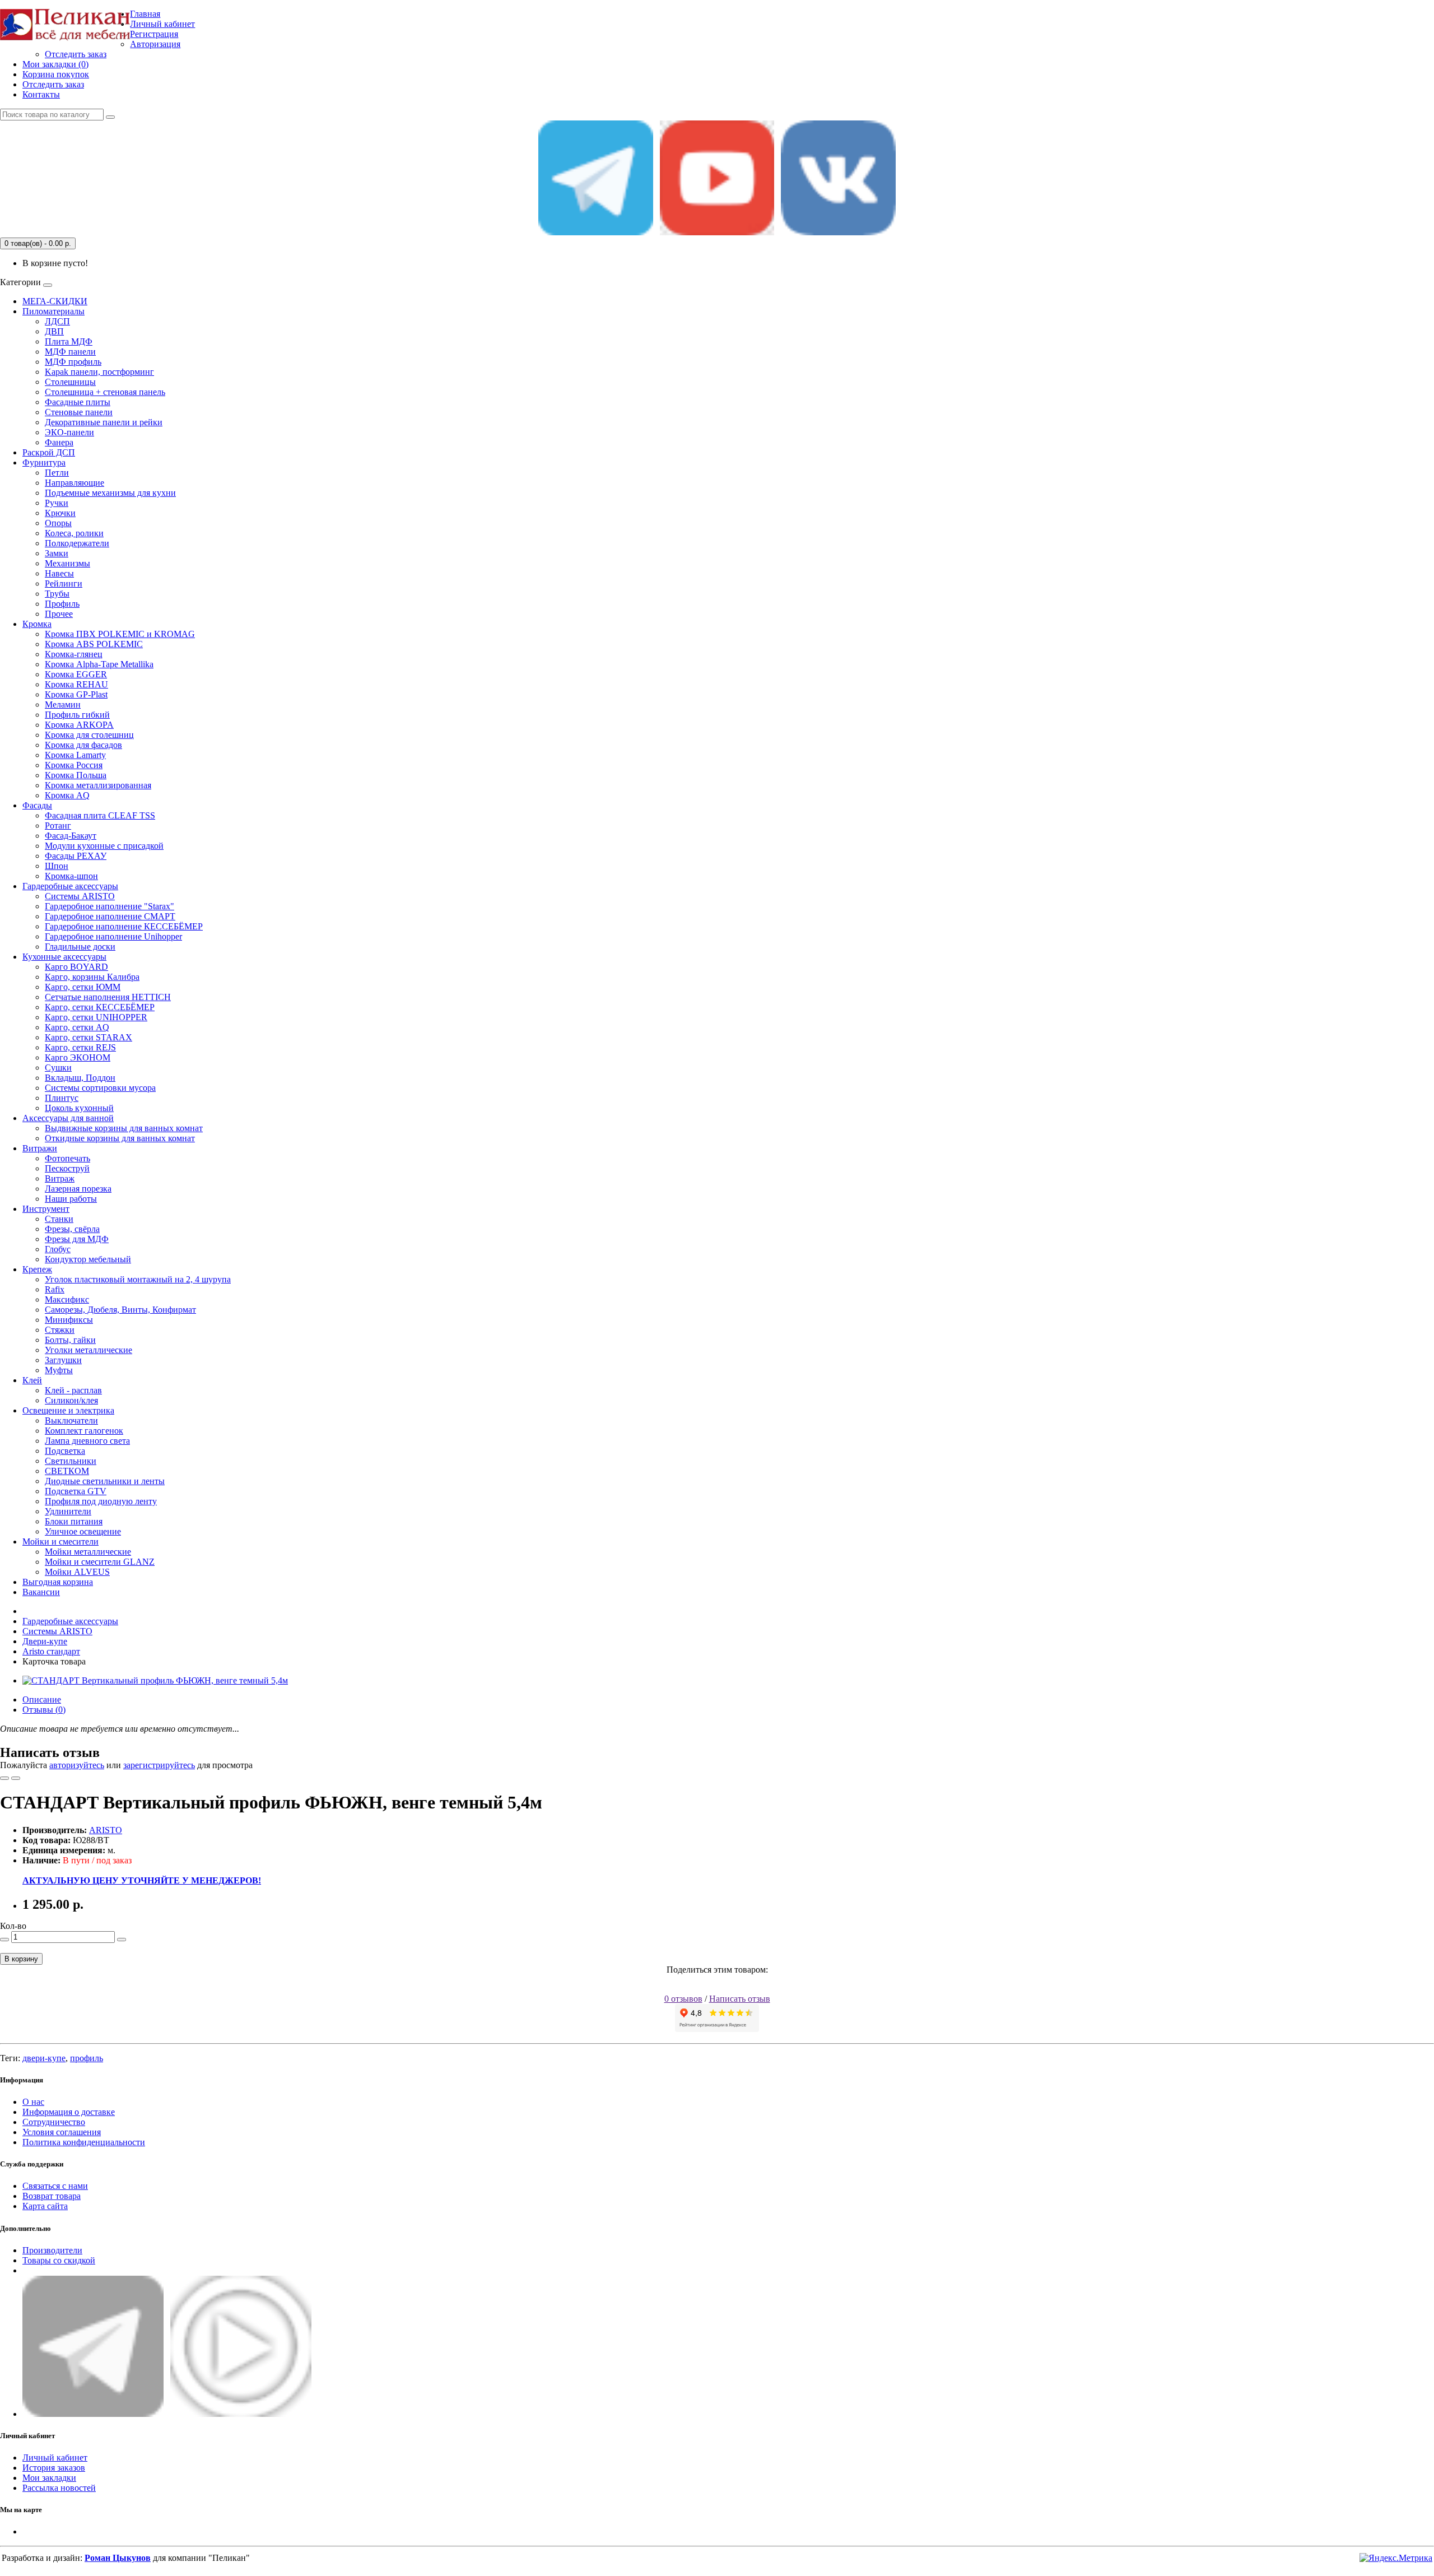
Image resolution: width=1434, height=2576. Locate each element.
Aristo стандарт (51, 1651)
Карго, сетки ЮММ (83, 987)
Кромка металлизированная (98, 785)
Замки (57, 553)
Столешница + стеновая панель (105, 392)
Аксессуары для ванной (68, 1118)
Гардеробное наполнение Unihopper (113, 936)
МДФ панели (70, 352)
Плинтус (62, 1098)
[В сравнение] (16, 1778)
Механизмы (67, 563)
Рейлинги (64, 583)
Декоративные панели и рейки (104, 422)
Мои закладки (49, 2478)
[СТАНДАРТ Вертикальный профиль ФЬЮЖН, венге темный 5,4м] (155, 1680)
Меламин (63, 705)
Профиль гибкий (77, 715)
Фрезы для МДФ (77, 1239)
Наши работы (71, 1199)
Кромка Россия (74, 765)
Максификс (67, 1299)
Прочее (59, 614)
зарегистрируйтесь (159, 1765)
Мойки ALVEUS (77, 1572)
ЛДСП (57, 321)
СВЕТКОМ (67, 1471)
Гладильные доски (80, 947)
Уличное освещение (83, 1531)
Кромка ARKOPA (79, 725)
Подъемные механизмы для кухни (110, 493)
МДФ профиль (73, 362)
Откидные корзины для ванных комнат (120, 1138)
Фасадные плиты (78, 402)
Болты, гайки (70, 1340)
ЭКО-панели (69, 432)
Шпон (57, 866)
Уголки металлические (89, 1350)
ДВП (54, 331)
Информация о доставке (69, 2112)
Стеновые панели (79, 412)
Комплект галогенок (84, 1431)
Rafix (55, 1289)
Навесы (59, 573)
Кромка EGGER (76, 674)
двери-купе (44, 2058)
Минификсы (69, 1320)
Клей (32, 1380)
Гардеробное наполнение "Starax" (110, 906)
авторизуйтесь (77, 1765)
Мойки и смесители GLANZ (100, 1562)
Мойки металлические (88, 1552)
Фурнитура (44, 462)
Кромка (37, 624)
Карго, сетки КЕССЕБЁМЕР (100, 1007)
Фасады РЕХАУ (76, 856)
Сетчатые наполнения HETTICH (108, 997)
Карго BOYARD (76, 967)
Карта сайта (45, 2206)
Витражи (40, 1148)
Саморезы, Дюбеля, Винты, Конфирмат (120, 1310)
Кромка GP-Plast (76, 694)
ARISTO (106, 1830)
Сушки (58, 1068)
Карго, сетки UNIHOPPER (96, 1017)
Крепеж (37, 1269)
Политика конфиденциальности (84, 2142)
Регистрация (154, 34)
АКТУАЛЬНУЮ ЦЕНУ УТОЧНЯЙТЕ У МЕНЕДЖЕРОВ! (142, 1880)
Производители (52, 2250)
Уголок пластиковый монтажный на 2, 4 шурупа (138, 1279)
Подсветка (65, 1451)
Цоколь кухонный (79, 1108)
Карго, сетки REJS (80, 1047)
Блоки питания (74, 1521)
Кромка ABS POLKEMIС (94, 644)
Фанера (59, 442)
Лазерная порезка (78, 1189)
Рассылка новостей (59, 2488)
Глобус (58, 1249)
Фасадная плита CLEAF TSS (100, 815)
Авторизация (155, 44)
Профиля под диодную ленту (101, 1501)
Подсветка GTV (76, 1491)
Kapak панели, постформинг (99, 372)
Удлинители (68, 1511)
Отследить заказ (76, 54)
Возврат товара (52, 2196)
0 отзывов (683, 1999)
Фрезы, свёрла (72, 1229)
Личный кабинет (55, 2458)
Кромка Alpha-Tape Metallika (99, 664)
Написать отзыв (740, 1999)
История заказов (54, 2468)
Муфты (59, 1370)
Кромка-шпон (71, 876)
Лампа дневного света (87, 1441)
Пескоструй (67, 1168)
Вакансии (41, 1592)
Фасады (37, 805)
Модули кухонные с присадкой (104, 846)
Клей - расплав (73, 1390)
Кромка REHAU (76, 684)
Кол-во (13, 1926)
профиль (87, 2058)
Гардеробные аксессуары (70, 886)
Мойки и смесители (60, 1542)
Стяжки (60, 1330)
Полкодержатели (77, 543)
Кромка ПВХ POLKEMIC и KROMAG (120, 634)
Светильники (71, 1461)
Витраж (60, 1178)
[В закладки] (4, 1778)
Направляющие (75, 483)
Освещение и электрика (68, 1410)
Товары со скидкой (59, 2260)
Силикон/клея (71, 1400)
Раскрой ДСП (49, 452)
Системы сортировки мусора (100, 1088)
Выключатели (71, 1420)
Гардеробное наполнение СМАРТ (110, 916)
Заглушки (63, 1360)
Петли (57, 473)
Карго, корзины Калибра (92, 977)
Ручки (57, 503)
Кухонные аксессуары (64, 957)
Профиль (62, 604)
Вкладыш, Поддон (80, 1078)
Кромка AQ (67, 795)
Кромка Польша (76, 775)
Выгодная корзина (58, 1582)
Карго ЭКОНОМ (78, 1057)
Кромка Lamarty (75, 755)
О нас (33, 2102)
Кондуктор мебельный (88, 1259)
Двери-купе (45, 1641)
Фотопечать (67, 1158)
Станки (59, 1219)
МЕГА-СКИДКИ (55, 301)
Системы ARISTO (80, 896)
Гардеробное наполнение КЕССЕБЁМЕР (124, 926)
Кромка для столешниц (89, 735)
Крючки (60, 513)
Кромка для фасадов (83, 745)
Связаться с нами (55, 2186)
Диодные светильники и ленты (105, 1481)
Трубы (57, 594)
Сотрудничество (54, 2122)
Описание (42, 1699)
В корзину (21, 1959)
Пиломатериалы (53, 311)
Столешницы (70, 382)
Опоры (58, 523)
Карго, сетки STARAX (89, 1037)
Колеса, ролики (74, 533)
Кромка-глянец (74, 654)
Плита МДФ (69, 341)
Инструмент (46, 1209)
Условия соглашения (62, 2132)
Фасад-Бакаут (71, 836)
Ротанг (58, 826)
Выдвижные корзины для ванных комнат (124, 1128)
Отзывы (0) (44, 1710)
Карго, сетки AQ (77, 1027)
